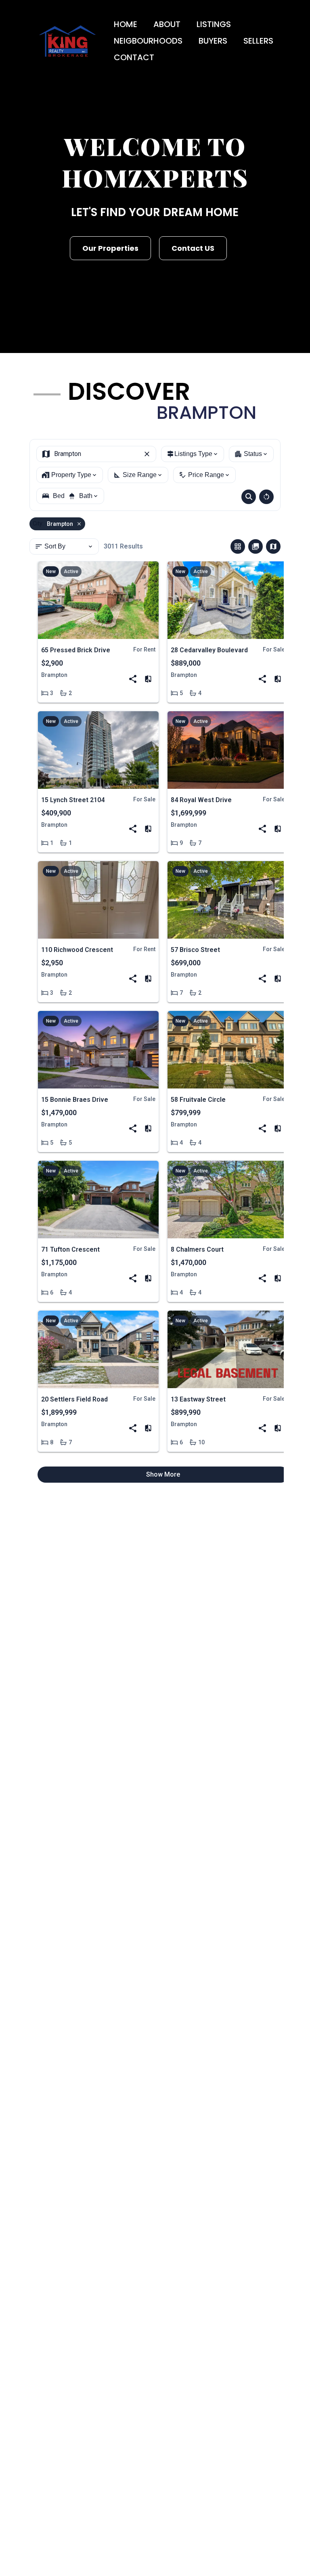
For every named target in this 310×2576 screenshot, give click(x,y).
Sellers (258, 41)
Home (126, 24)
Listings (214, 24)
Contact (134, 57)
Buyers (213, 41)
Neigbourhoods (148, 41)
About (167, 24)
